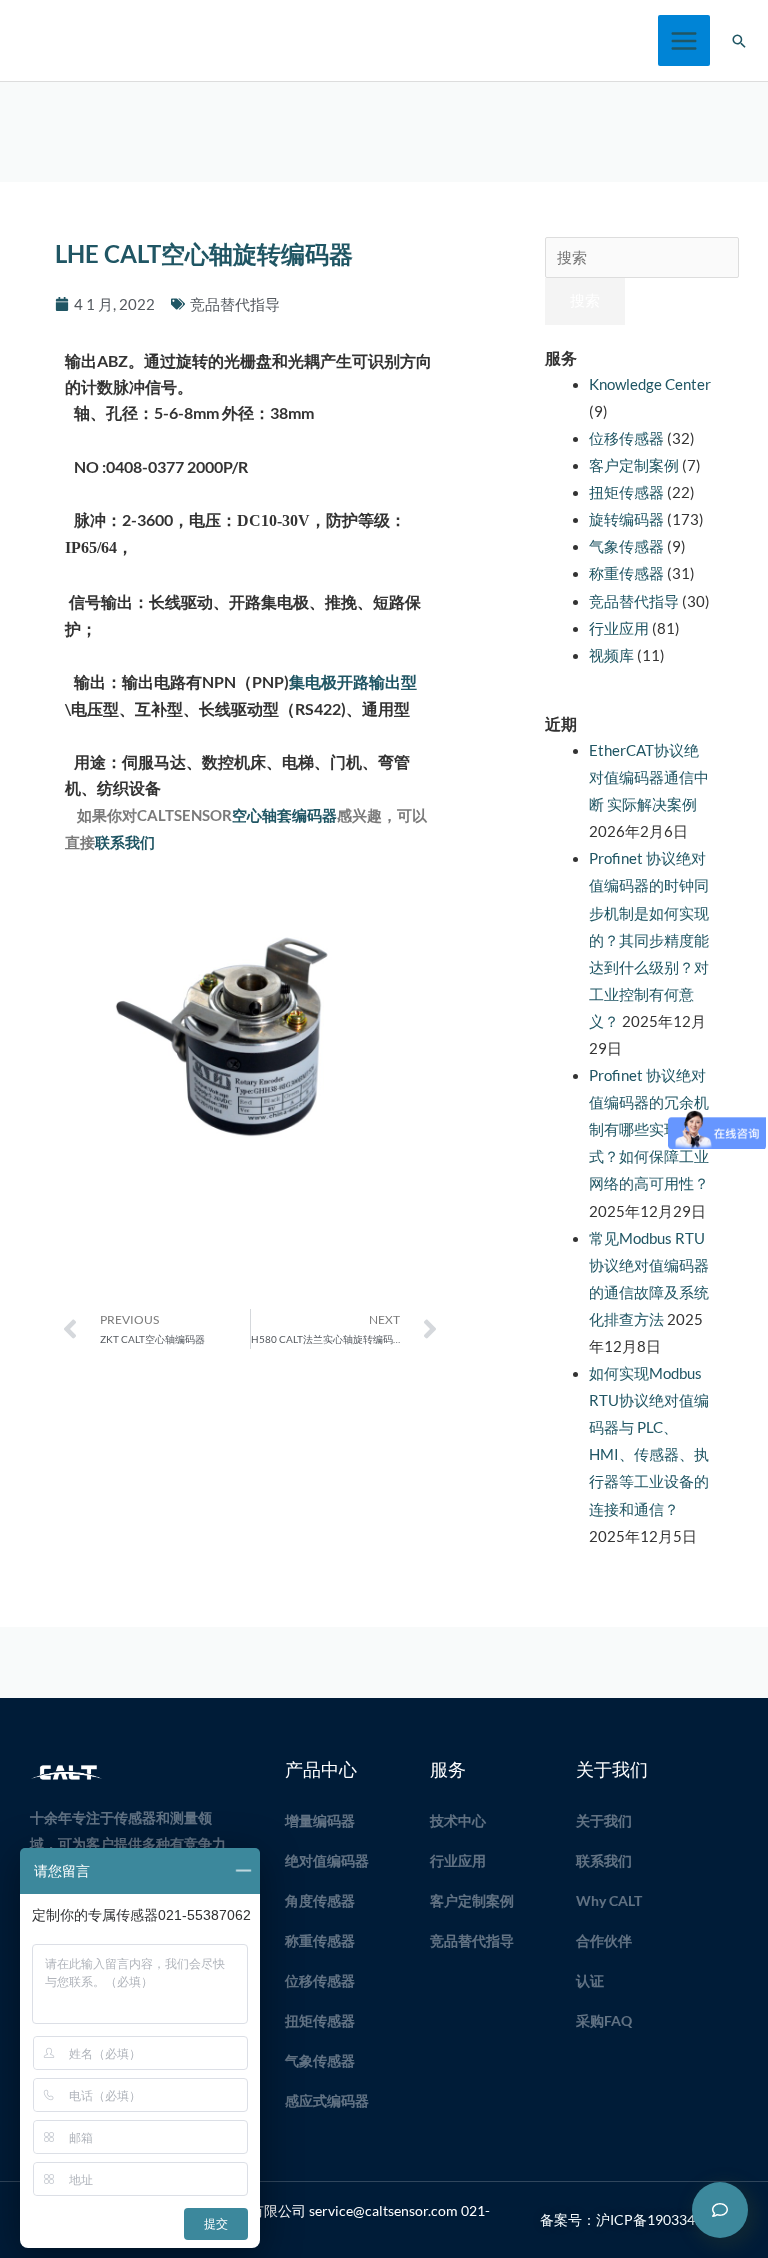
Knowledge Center (650, 384)
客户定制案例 (634, 465)
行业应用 (619, 628)
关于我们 (604, 1820)
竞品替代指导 (235, 304)
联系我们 (125, 842)
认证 (590, 1980)
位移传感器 (626, 438)
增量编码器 (320, 1820)
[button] (739, 41)
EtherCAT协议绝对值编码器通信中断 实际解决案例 (649, 777)
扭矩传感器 (626, 492)
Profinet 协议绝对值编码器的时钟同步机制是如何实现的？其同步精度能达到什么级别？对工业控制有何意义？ (649, 940)
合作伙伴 (604, 1940)
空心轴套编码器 (284, 815)
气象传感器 (626, 546)
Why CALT (609, 1900)
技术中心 (458, 1820)
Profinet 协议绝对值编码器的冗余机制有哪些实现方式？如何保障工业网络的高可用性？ (649, 1129)
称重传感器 (626, 573)
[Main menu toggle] (684, 41)
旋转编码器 (626, 519)
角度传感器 (320, 1900)
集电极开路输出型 (353, 681)
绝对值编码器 (327, 1860)
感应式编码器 (327, 2100)
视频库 (611, 655)
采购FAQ (604, 2020)
